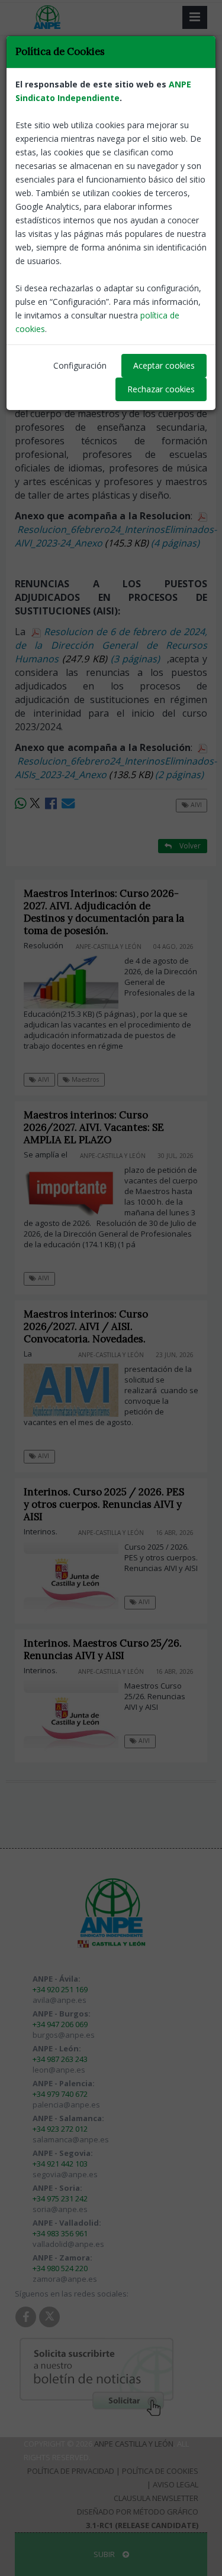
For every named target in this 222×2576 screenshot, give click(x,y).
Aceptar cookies (164, 365)
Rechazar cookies (161, 389)
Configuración (80, 365)
